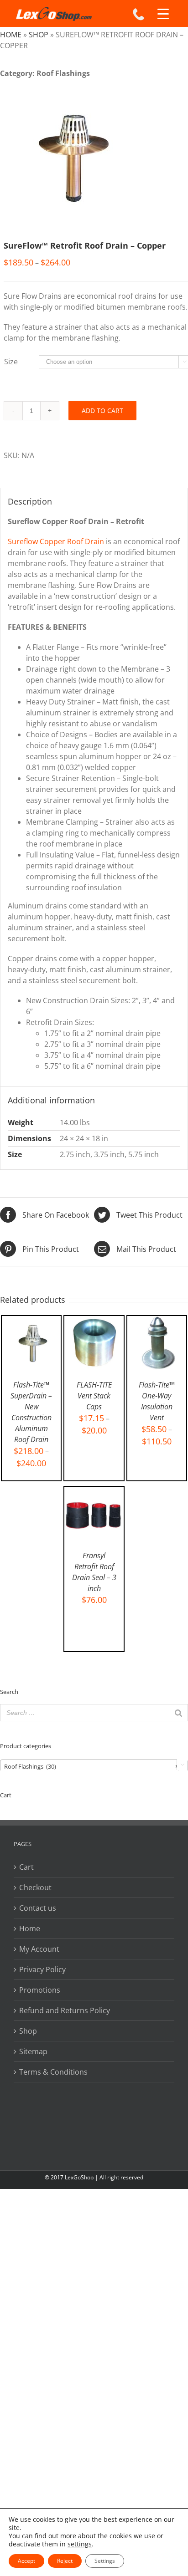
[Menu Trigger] (163, 14)
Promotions (40, 1990)
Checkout (35, 1887)
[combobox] (94, 1766)
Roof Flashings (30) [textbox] (91, 1766)
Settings (105, 2561)
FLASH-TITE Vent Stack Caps (94, 1396)
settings (80, 2544)
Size (11, 362)
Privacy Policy (42, 1969)
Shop (39, 35)
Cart (26, 1867)
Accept (26, 2561)
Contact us (38, 1908)
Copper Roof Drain (72, 541)
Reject (65, 2561)
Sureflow (23, 541)
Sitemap (33, 2051)
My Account (39, 1949)
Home (11, 35)
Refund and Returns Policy (65, 2010)
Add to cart (102, 411)
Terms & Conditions (53, 2072)
